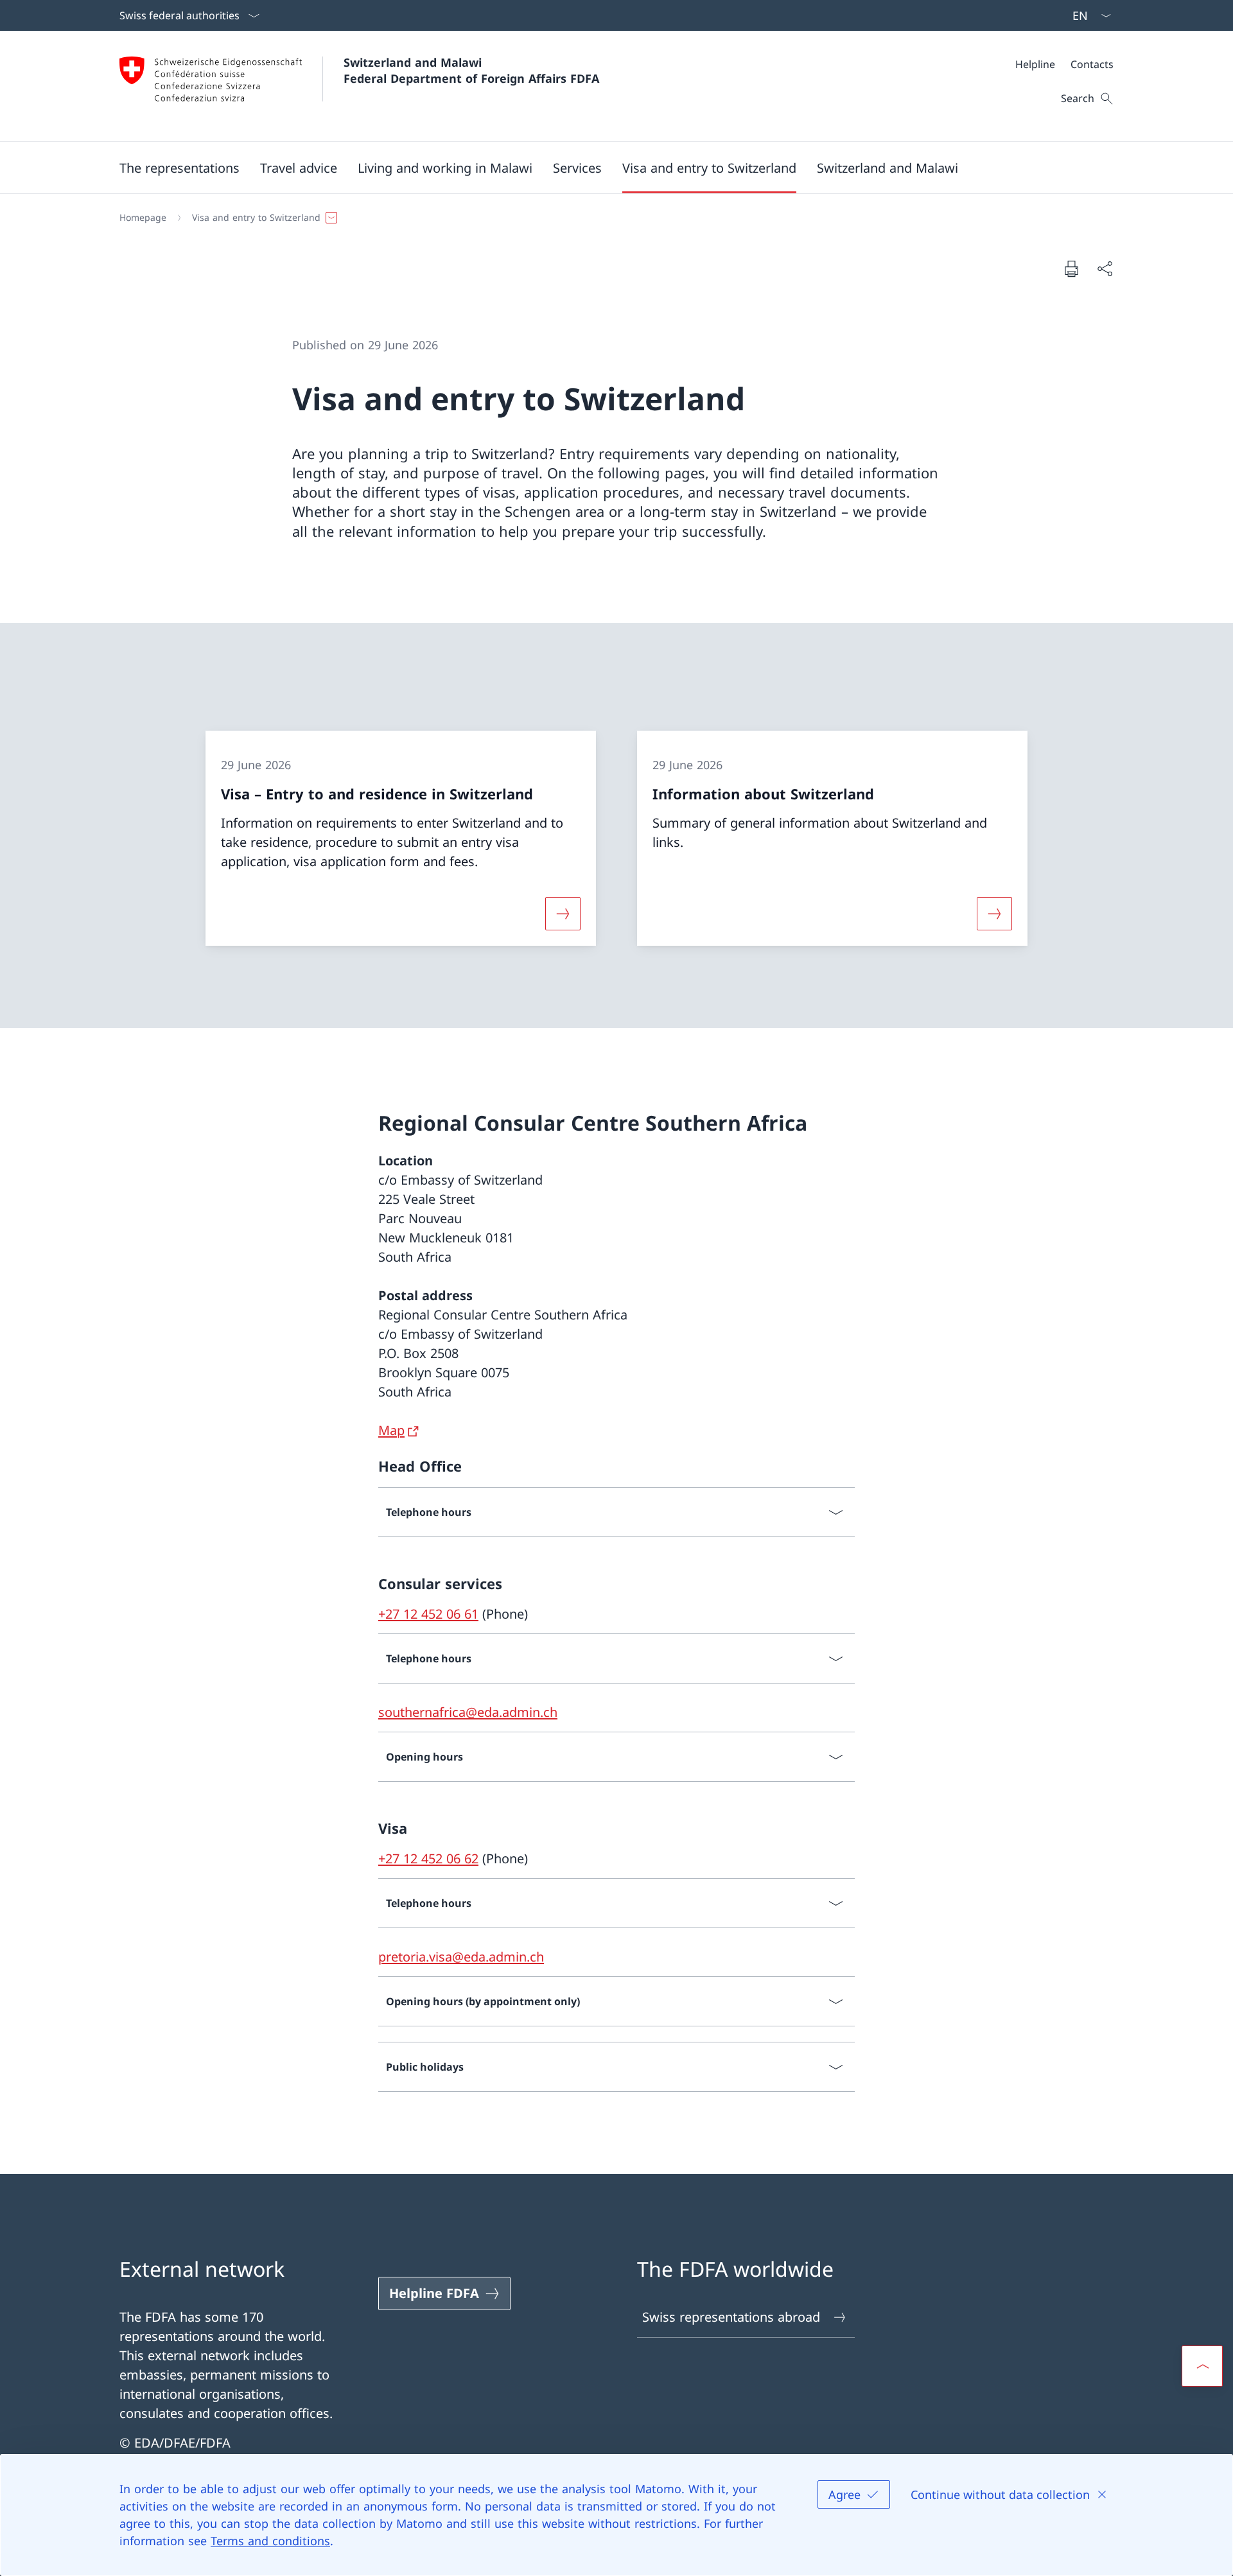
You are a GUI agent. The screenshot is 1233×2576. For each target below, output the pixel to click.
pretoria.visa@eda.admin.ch (461, 1957)
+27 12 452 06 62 (428, 1858)
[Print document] (1071, 268)
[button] (179, 168)
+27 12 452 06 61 (428, 1614)
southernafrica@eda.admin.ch (468, 1712)
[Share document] (1105, 268)
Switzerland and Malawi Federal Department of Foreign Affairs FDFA (471, 70)
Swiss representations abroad (731, 2317)
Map (391, 1430)
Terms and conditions (270, 2541)
